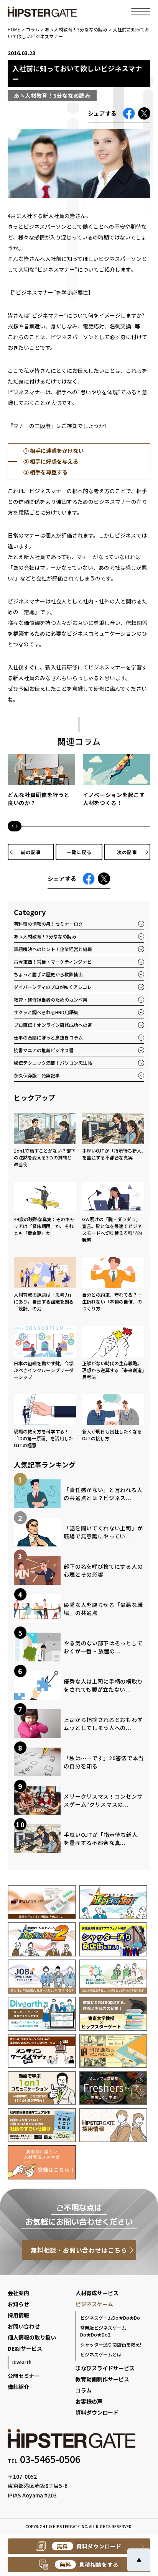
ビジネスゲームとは (101, 2354)
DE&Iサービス (25, 2348)
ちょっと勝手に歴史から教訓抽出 (48, 974)
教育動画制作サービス (102, 2379)
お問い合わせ (24, 2326)
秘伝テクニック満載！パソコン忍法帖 (53, 1063)
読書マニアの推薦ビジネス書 (44, 1050)
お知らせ (18, 2304)
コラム (84, 2390)
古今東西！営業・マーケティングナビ (53, 962)
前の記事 (31, 852)
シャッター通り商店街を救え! (111, 2344)
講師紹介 (18, 2387)
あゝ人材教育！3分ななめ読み (45, 936)
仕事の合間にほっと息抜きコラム (48, 1037)
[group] (41, 784)
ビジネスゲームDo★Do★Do (110, 2318)
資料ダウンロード (97, 2412)
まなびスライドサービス (105, 2368)
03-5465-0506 (50, 2459)
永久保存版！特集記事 (37, 1075)
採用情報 (18, 2315)
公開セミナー (24, 2376)
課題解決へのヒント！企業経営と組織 (53, 949)
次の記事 (127, 852)
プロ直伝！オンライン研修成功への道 (53, 1025)
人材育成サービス (97, 2293)
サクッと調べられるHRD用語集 (46, 1012)
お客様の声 (89, 2401)
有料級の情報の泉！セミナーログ (48, 924)
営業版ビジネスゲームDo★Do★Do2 (103, 2331)
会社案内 (18, 2293)
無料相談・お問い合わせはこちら (79, 2250)
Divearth (22, 2362)
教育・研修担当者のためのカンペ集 (51, 999)
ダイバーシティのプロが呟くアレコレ (53, 987)
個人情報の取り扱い (32, 2337)
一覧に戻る (79, 852)
